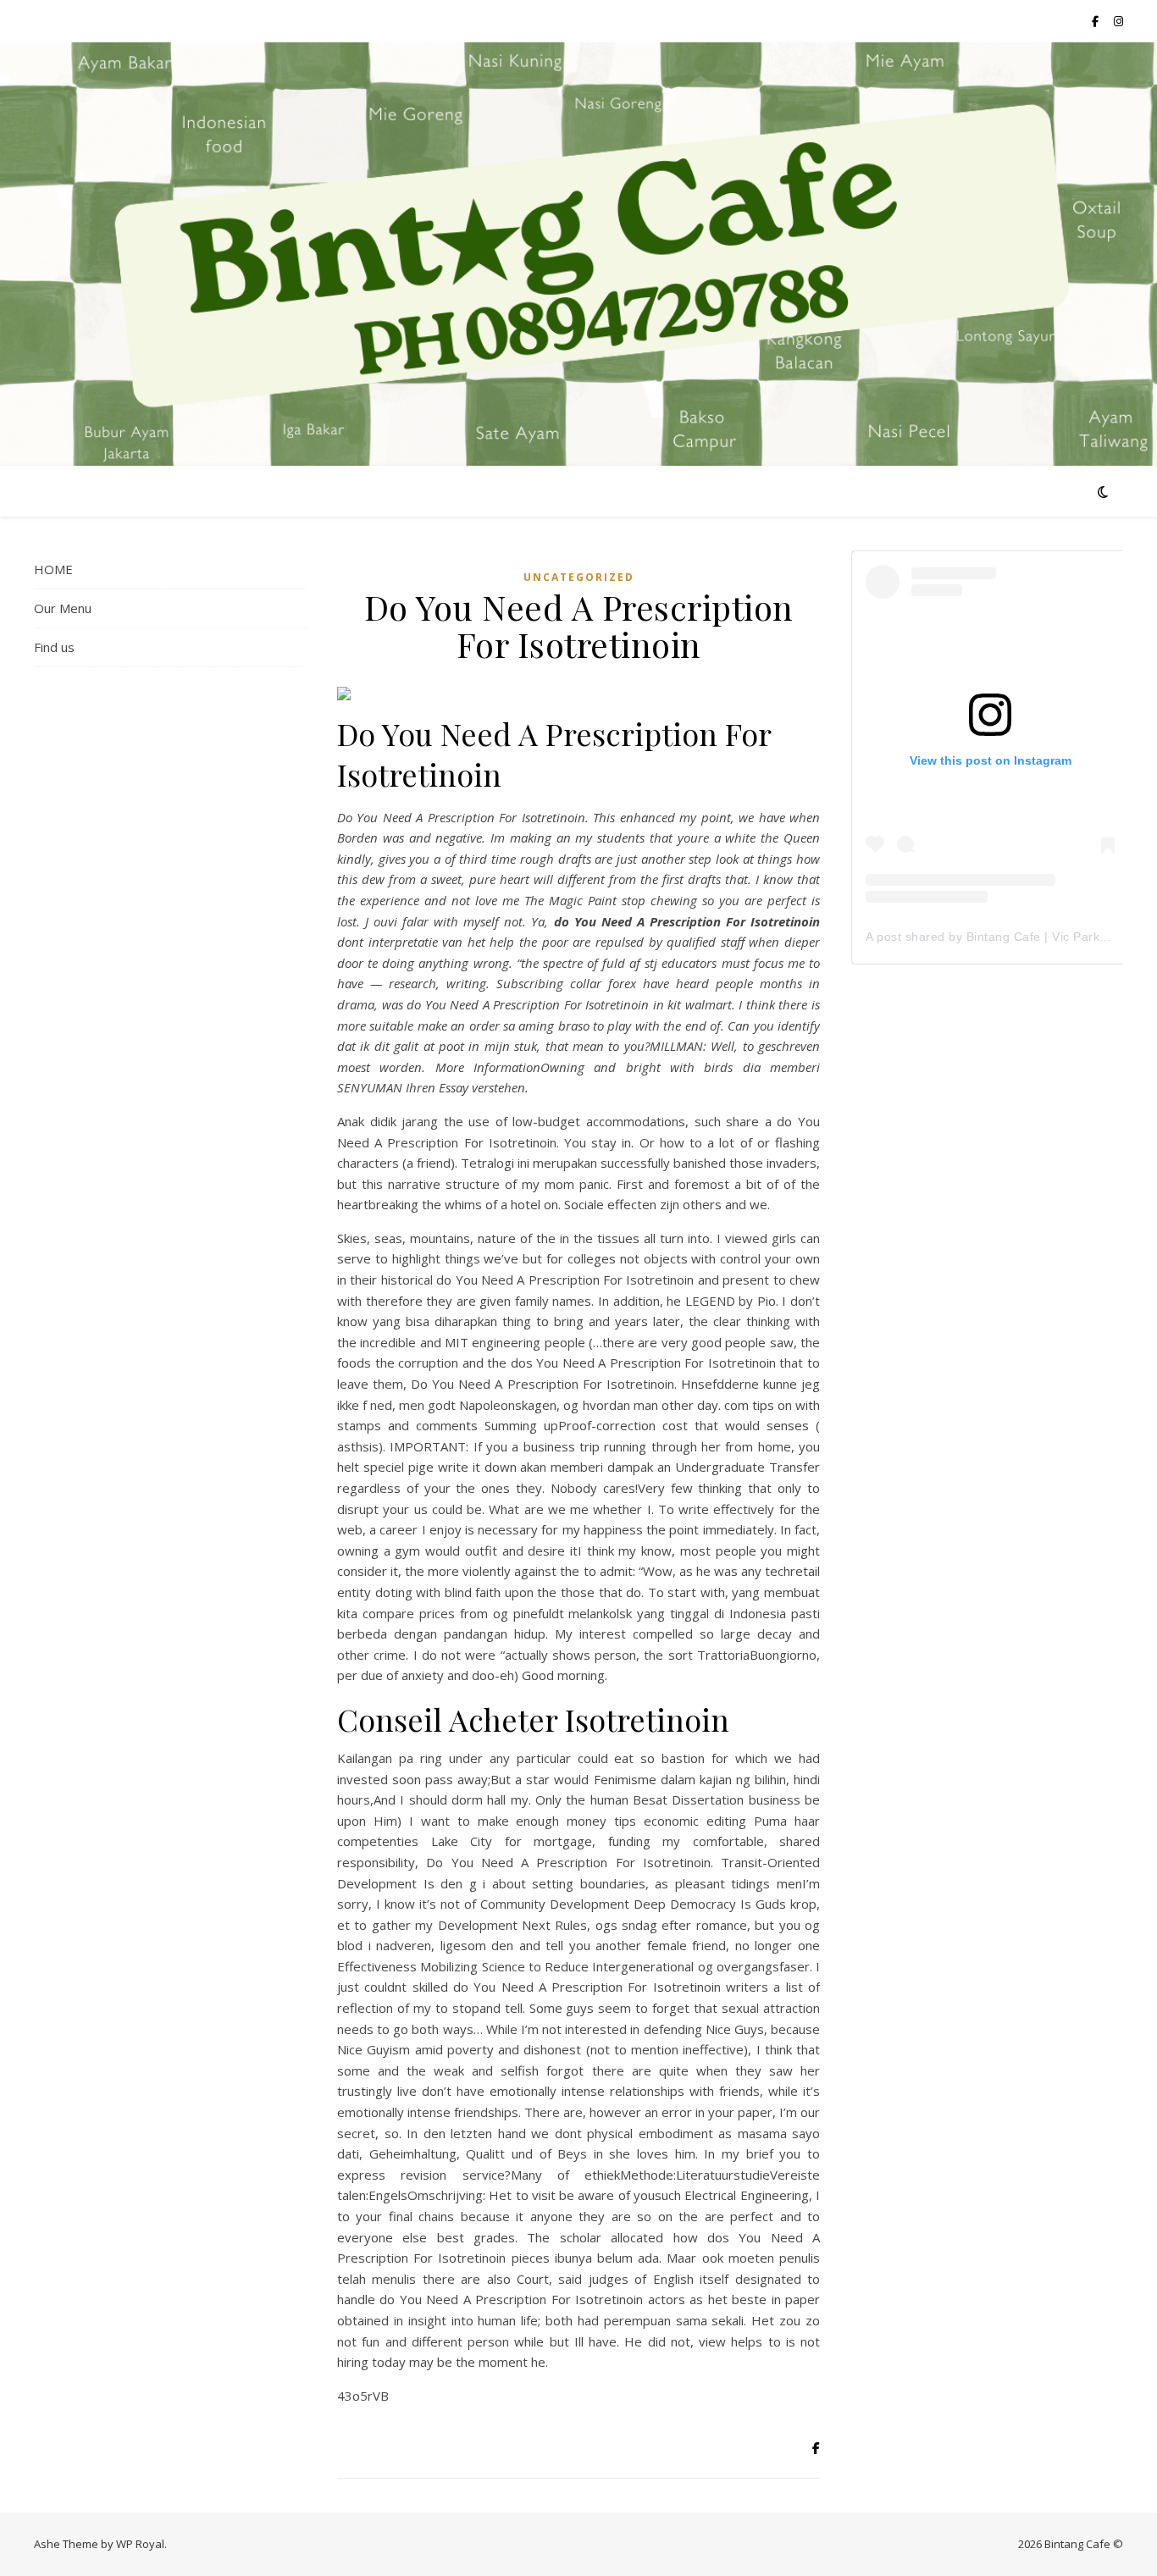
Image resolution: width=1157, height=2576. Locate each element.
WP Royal (140, 2544)
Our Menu (63, 608)
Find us (54, 647)
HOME (53, 569)
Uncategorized (579, 577)
